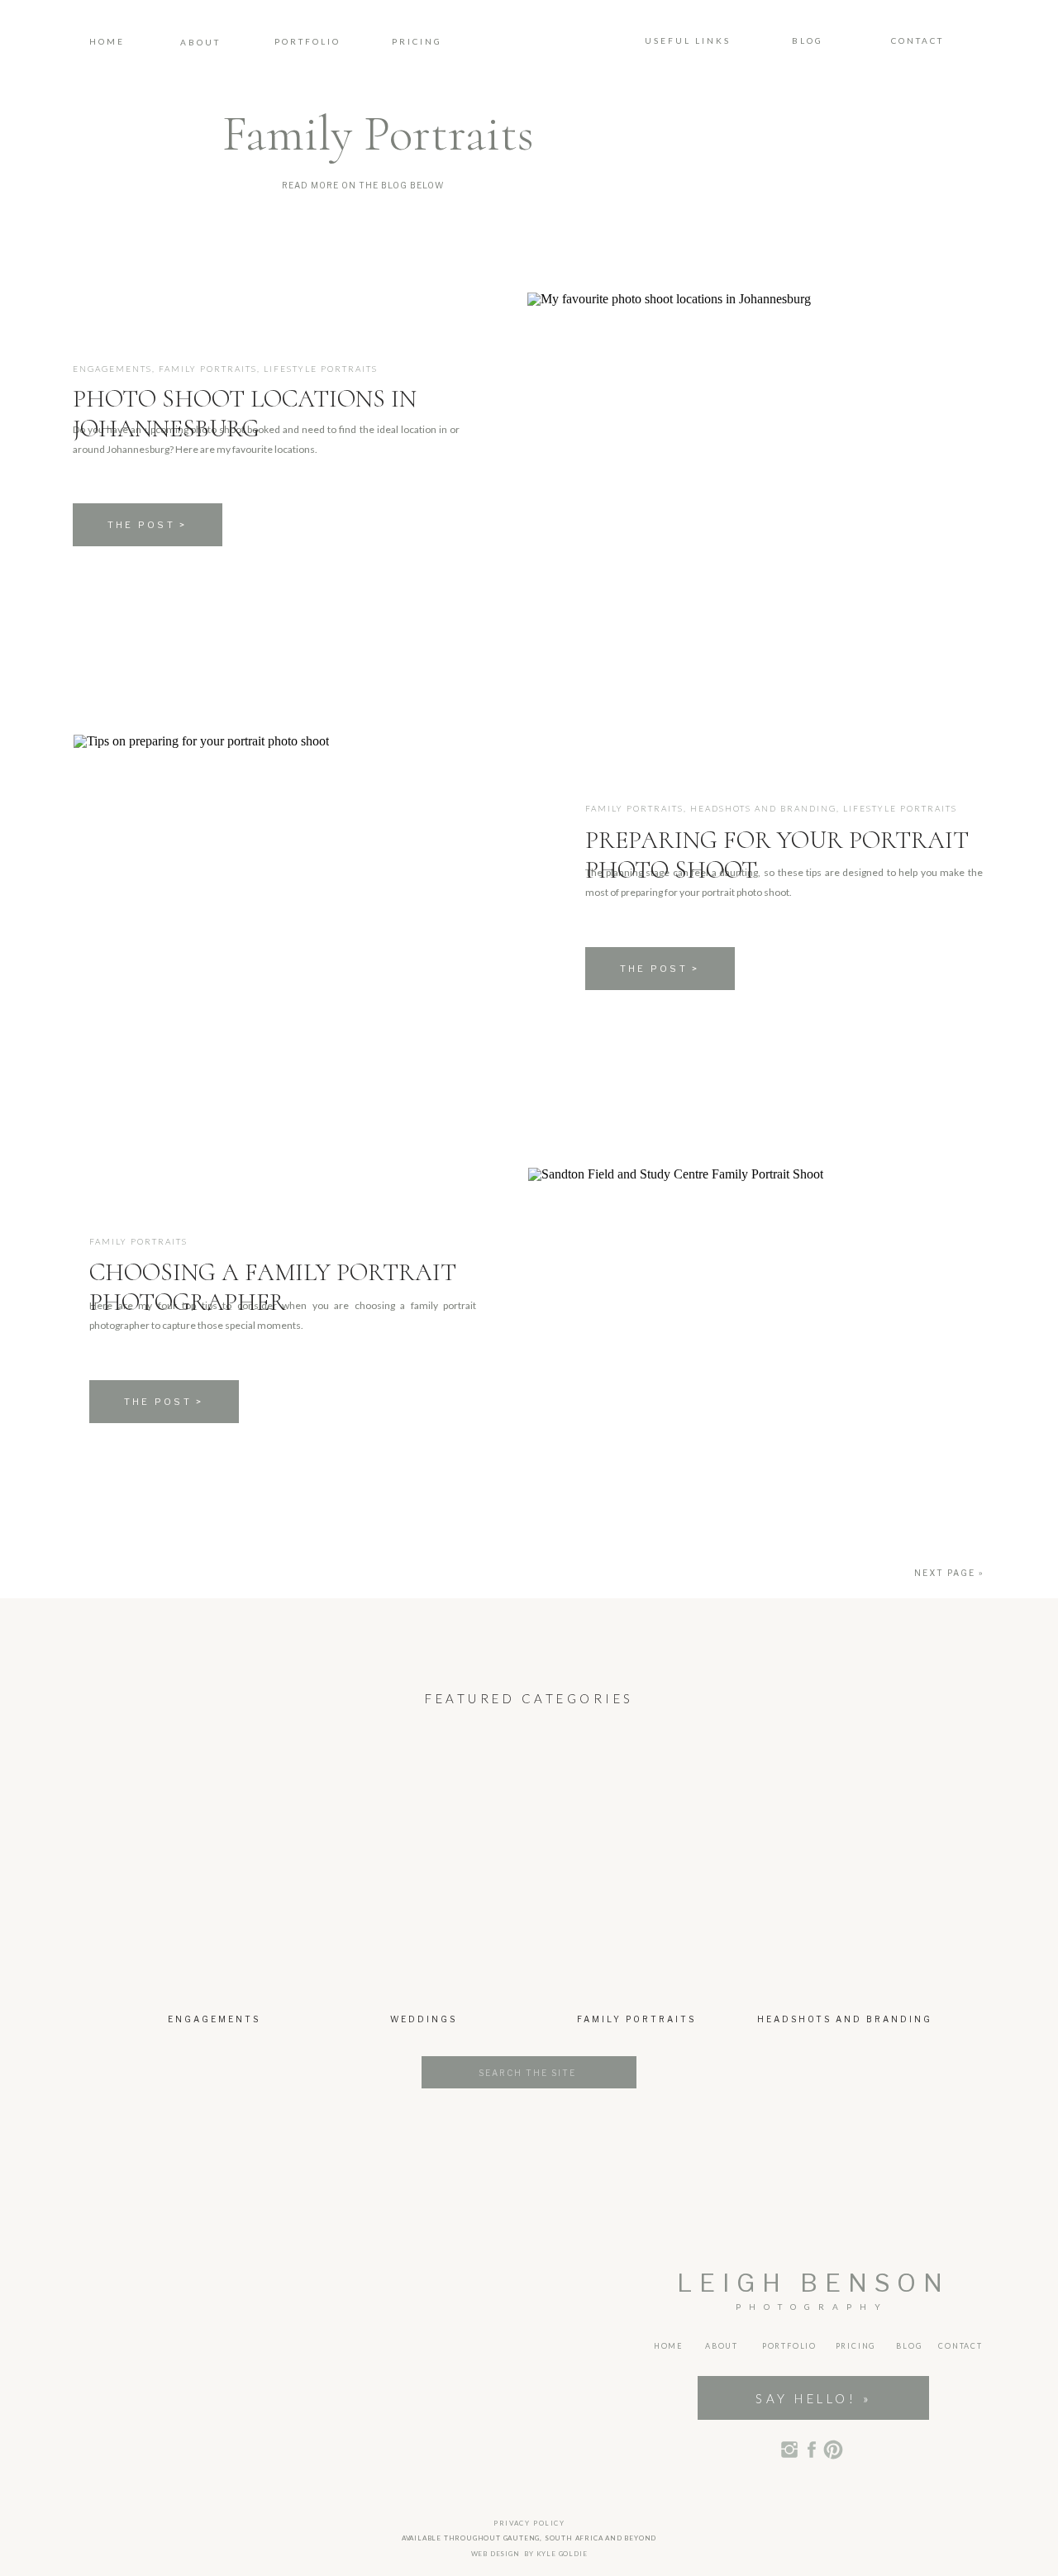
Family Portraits (208, 369)
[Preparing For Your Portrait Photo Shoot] (301, 897)
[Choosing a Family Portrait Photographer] (755, 1330)
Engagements (112, 369)
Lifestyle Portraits (321, 369)
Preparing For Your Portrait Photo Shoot (777, 855)
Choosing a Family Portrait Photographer (273, 1287)
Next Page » (949, 1573)
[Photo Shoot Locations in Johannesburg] (755, 455)
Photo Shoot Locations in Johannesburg (245, 414)
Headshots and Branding (763, 808)
